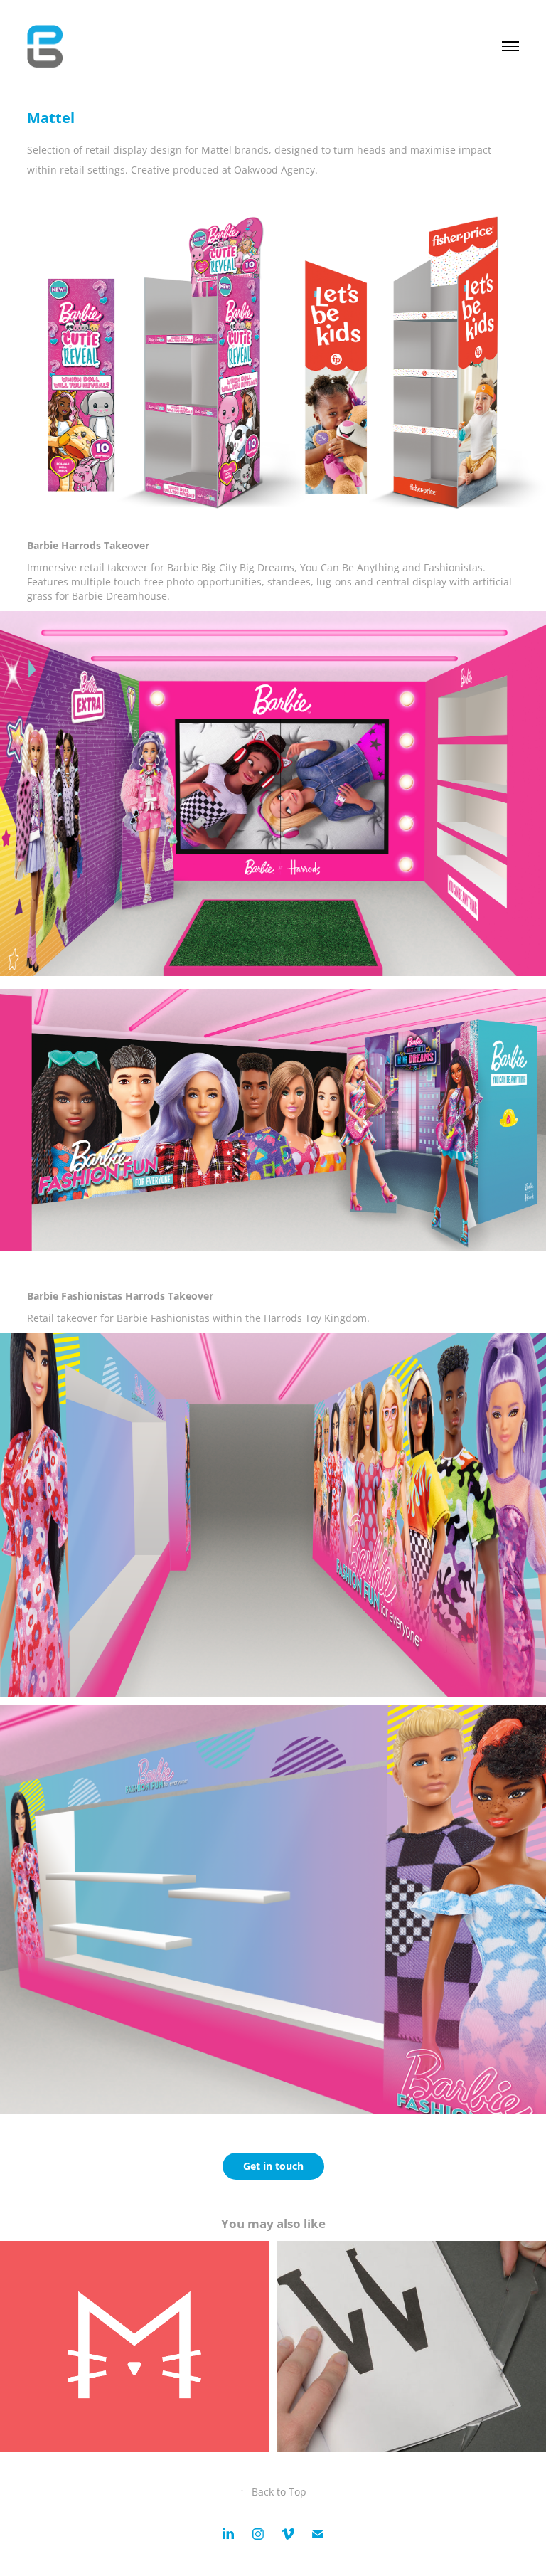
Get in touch (273, 2166)
